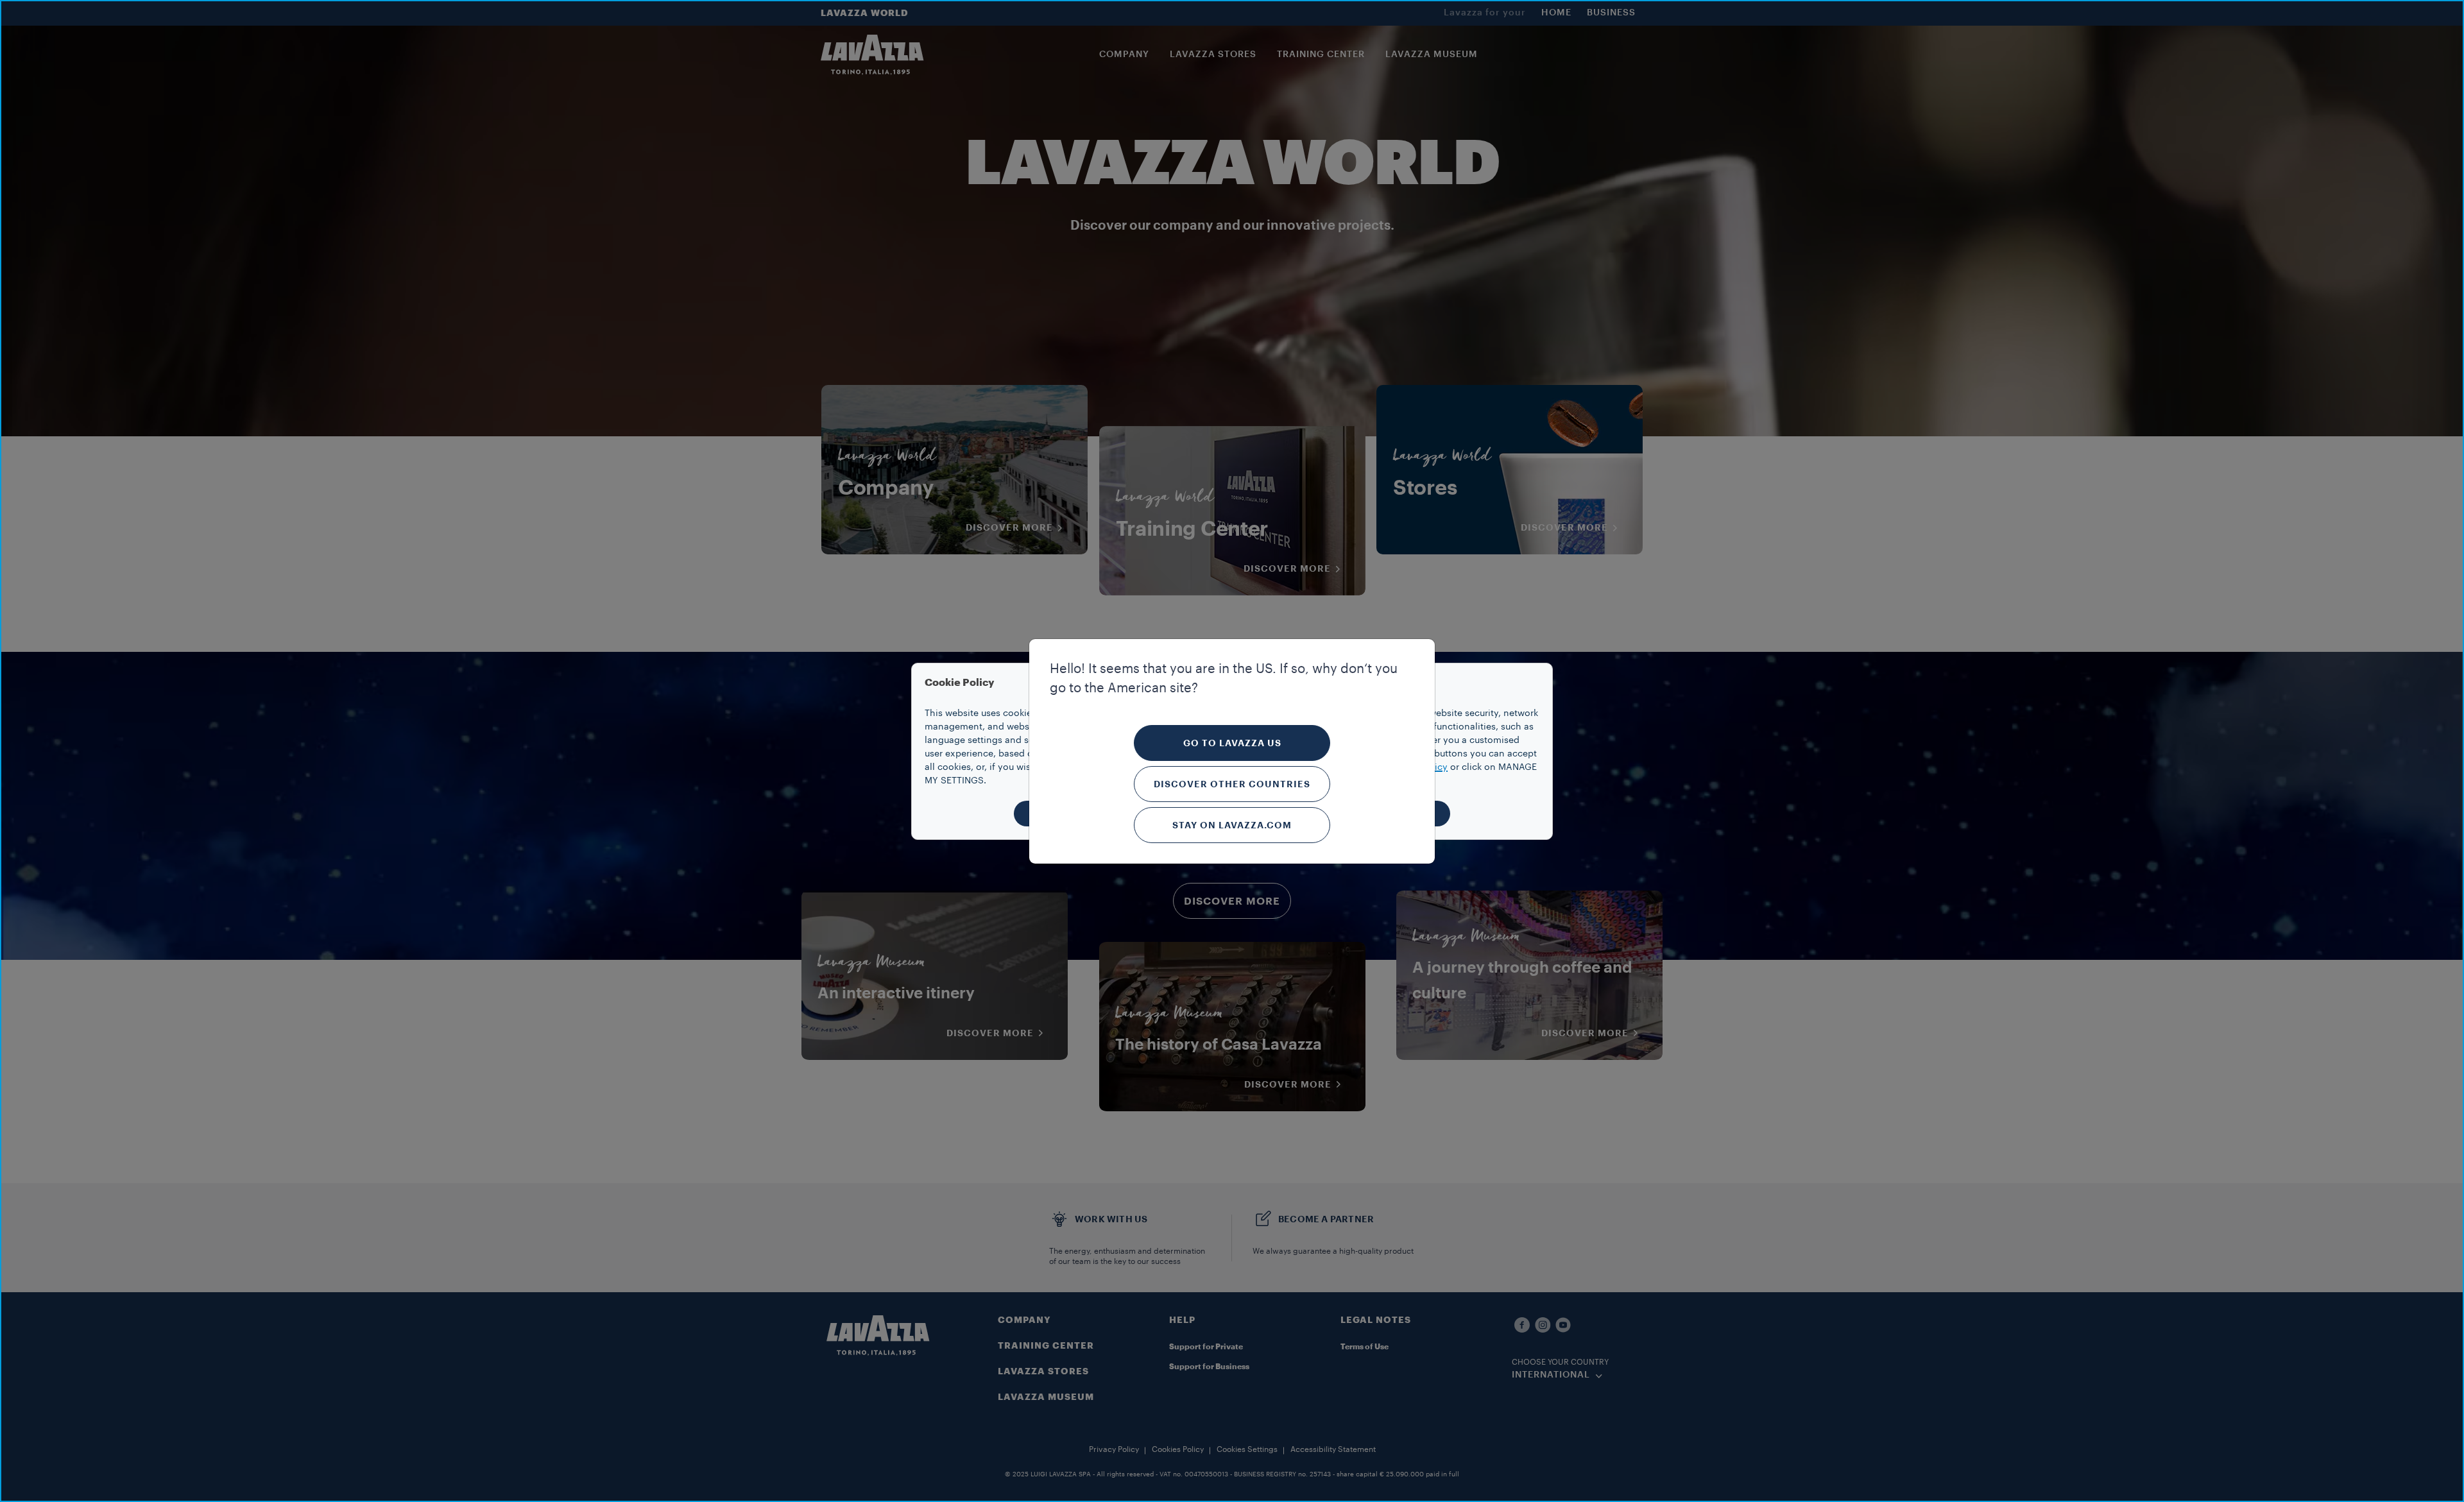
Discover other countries (1232, 784)
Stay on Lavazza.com (1232, 825)
